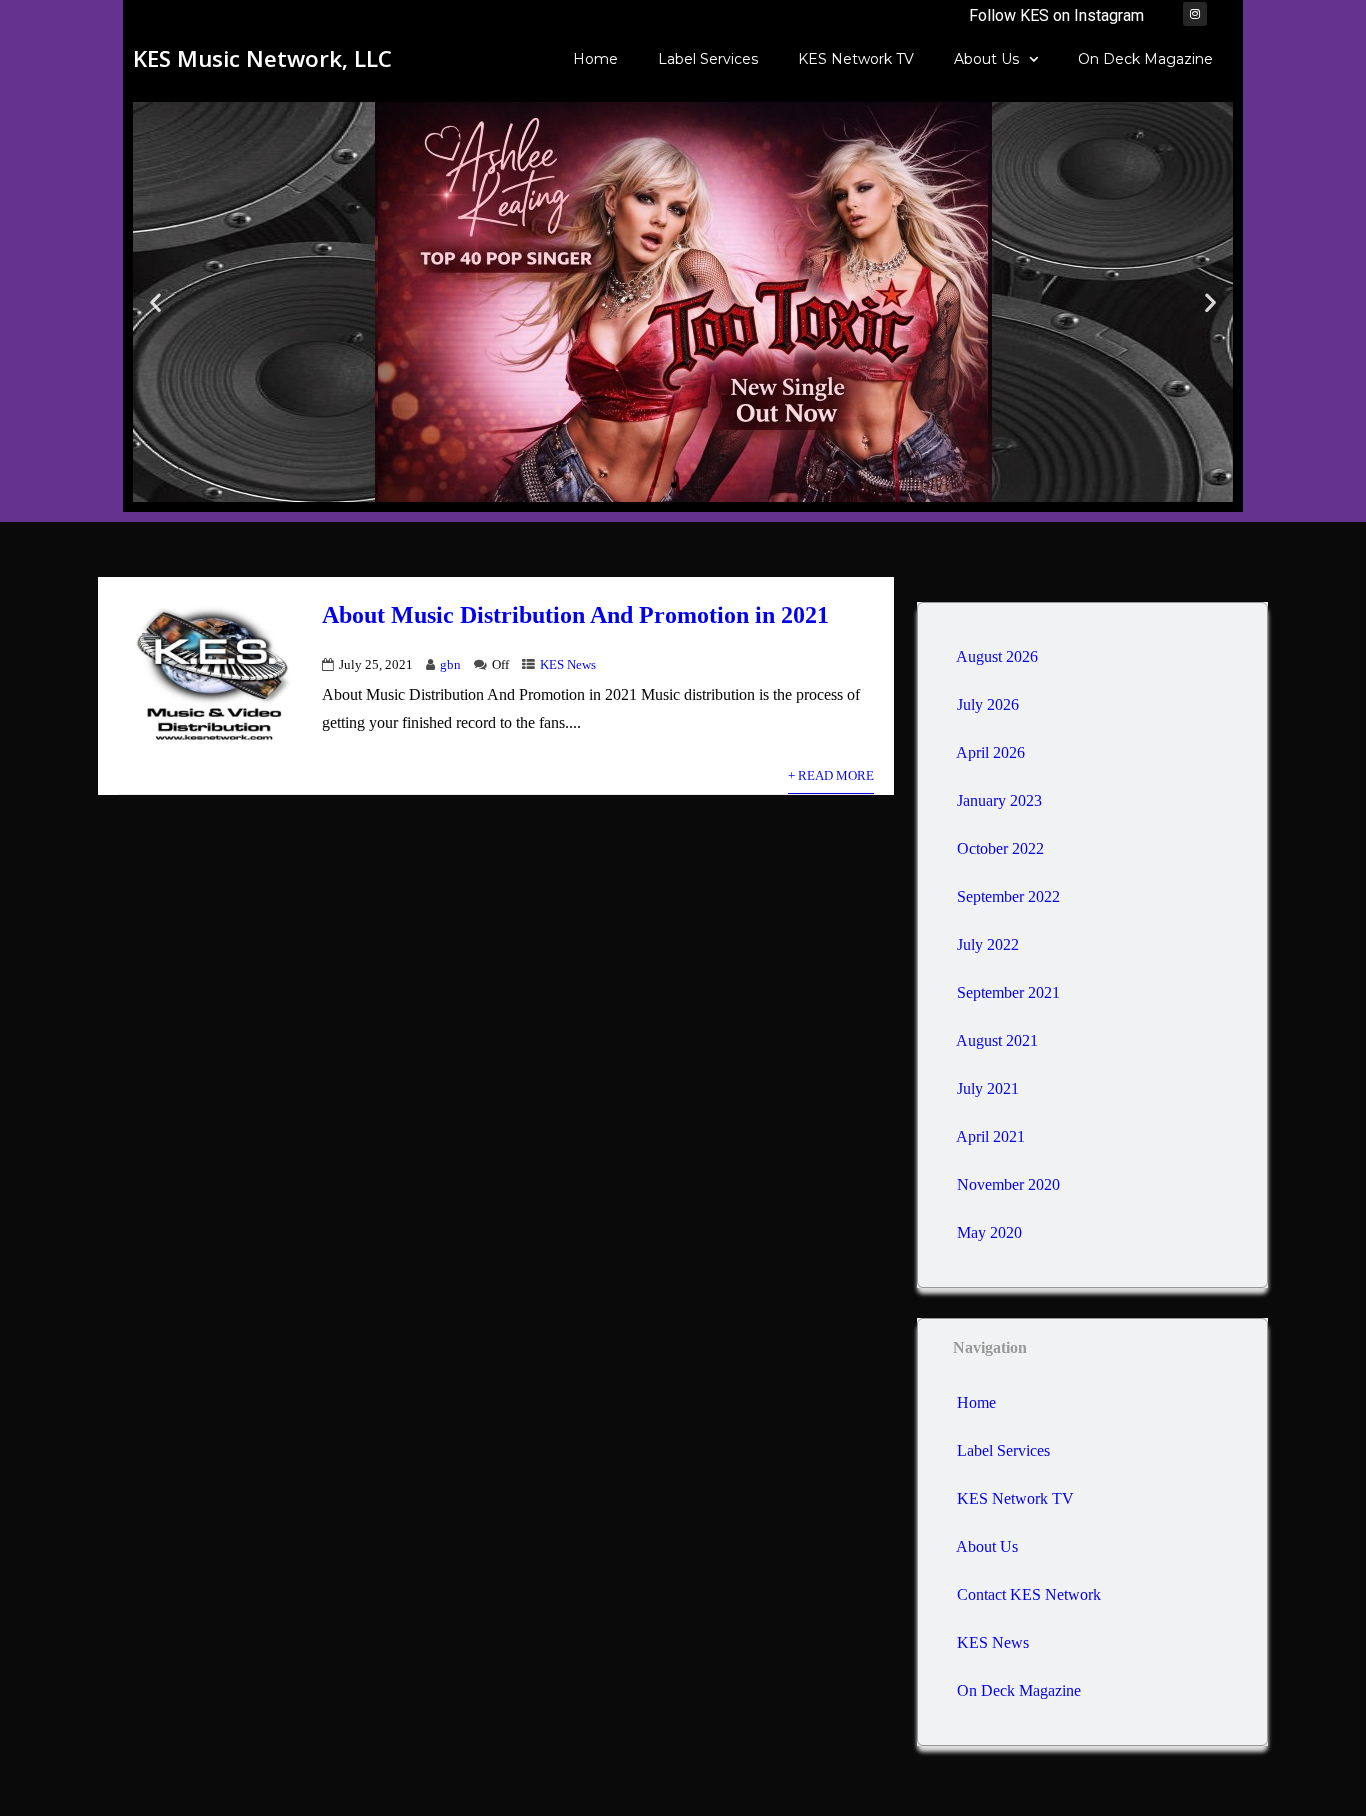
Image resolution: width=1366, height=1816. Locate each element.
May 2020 (989, 1232)
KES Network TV (856, 59)
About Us (986, 59)
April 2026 (990, 752)
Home (595, 59)
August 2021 (997, 1040)
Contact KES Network (1029, 1594)
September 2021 (1008, 992)
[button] (155, 302)
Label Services (708, 59)
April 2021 (990, 1136)
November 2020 (1008, 1184)
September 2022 (1008, 896)
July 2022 (988, 944)
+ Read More (831, 776)
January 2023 (999, 800)
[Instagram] (1195, 14)
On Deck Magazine (1145, 59)
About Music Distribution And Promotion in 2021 (575, 615)
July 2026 (988, 704)
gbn (450, 665)
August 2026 (997, 656)
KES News (568, 665)
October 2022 (1000, 848)
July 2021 (988, 1088)
